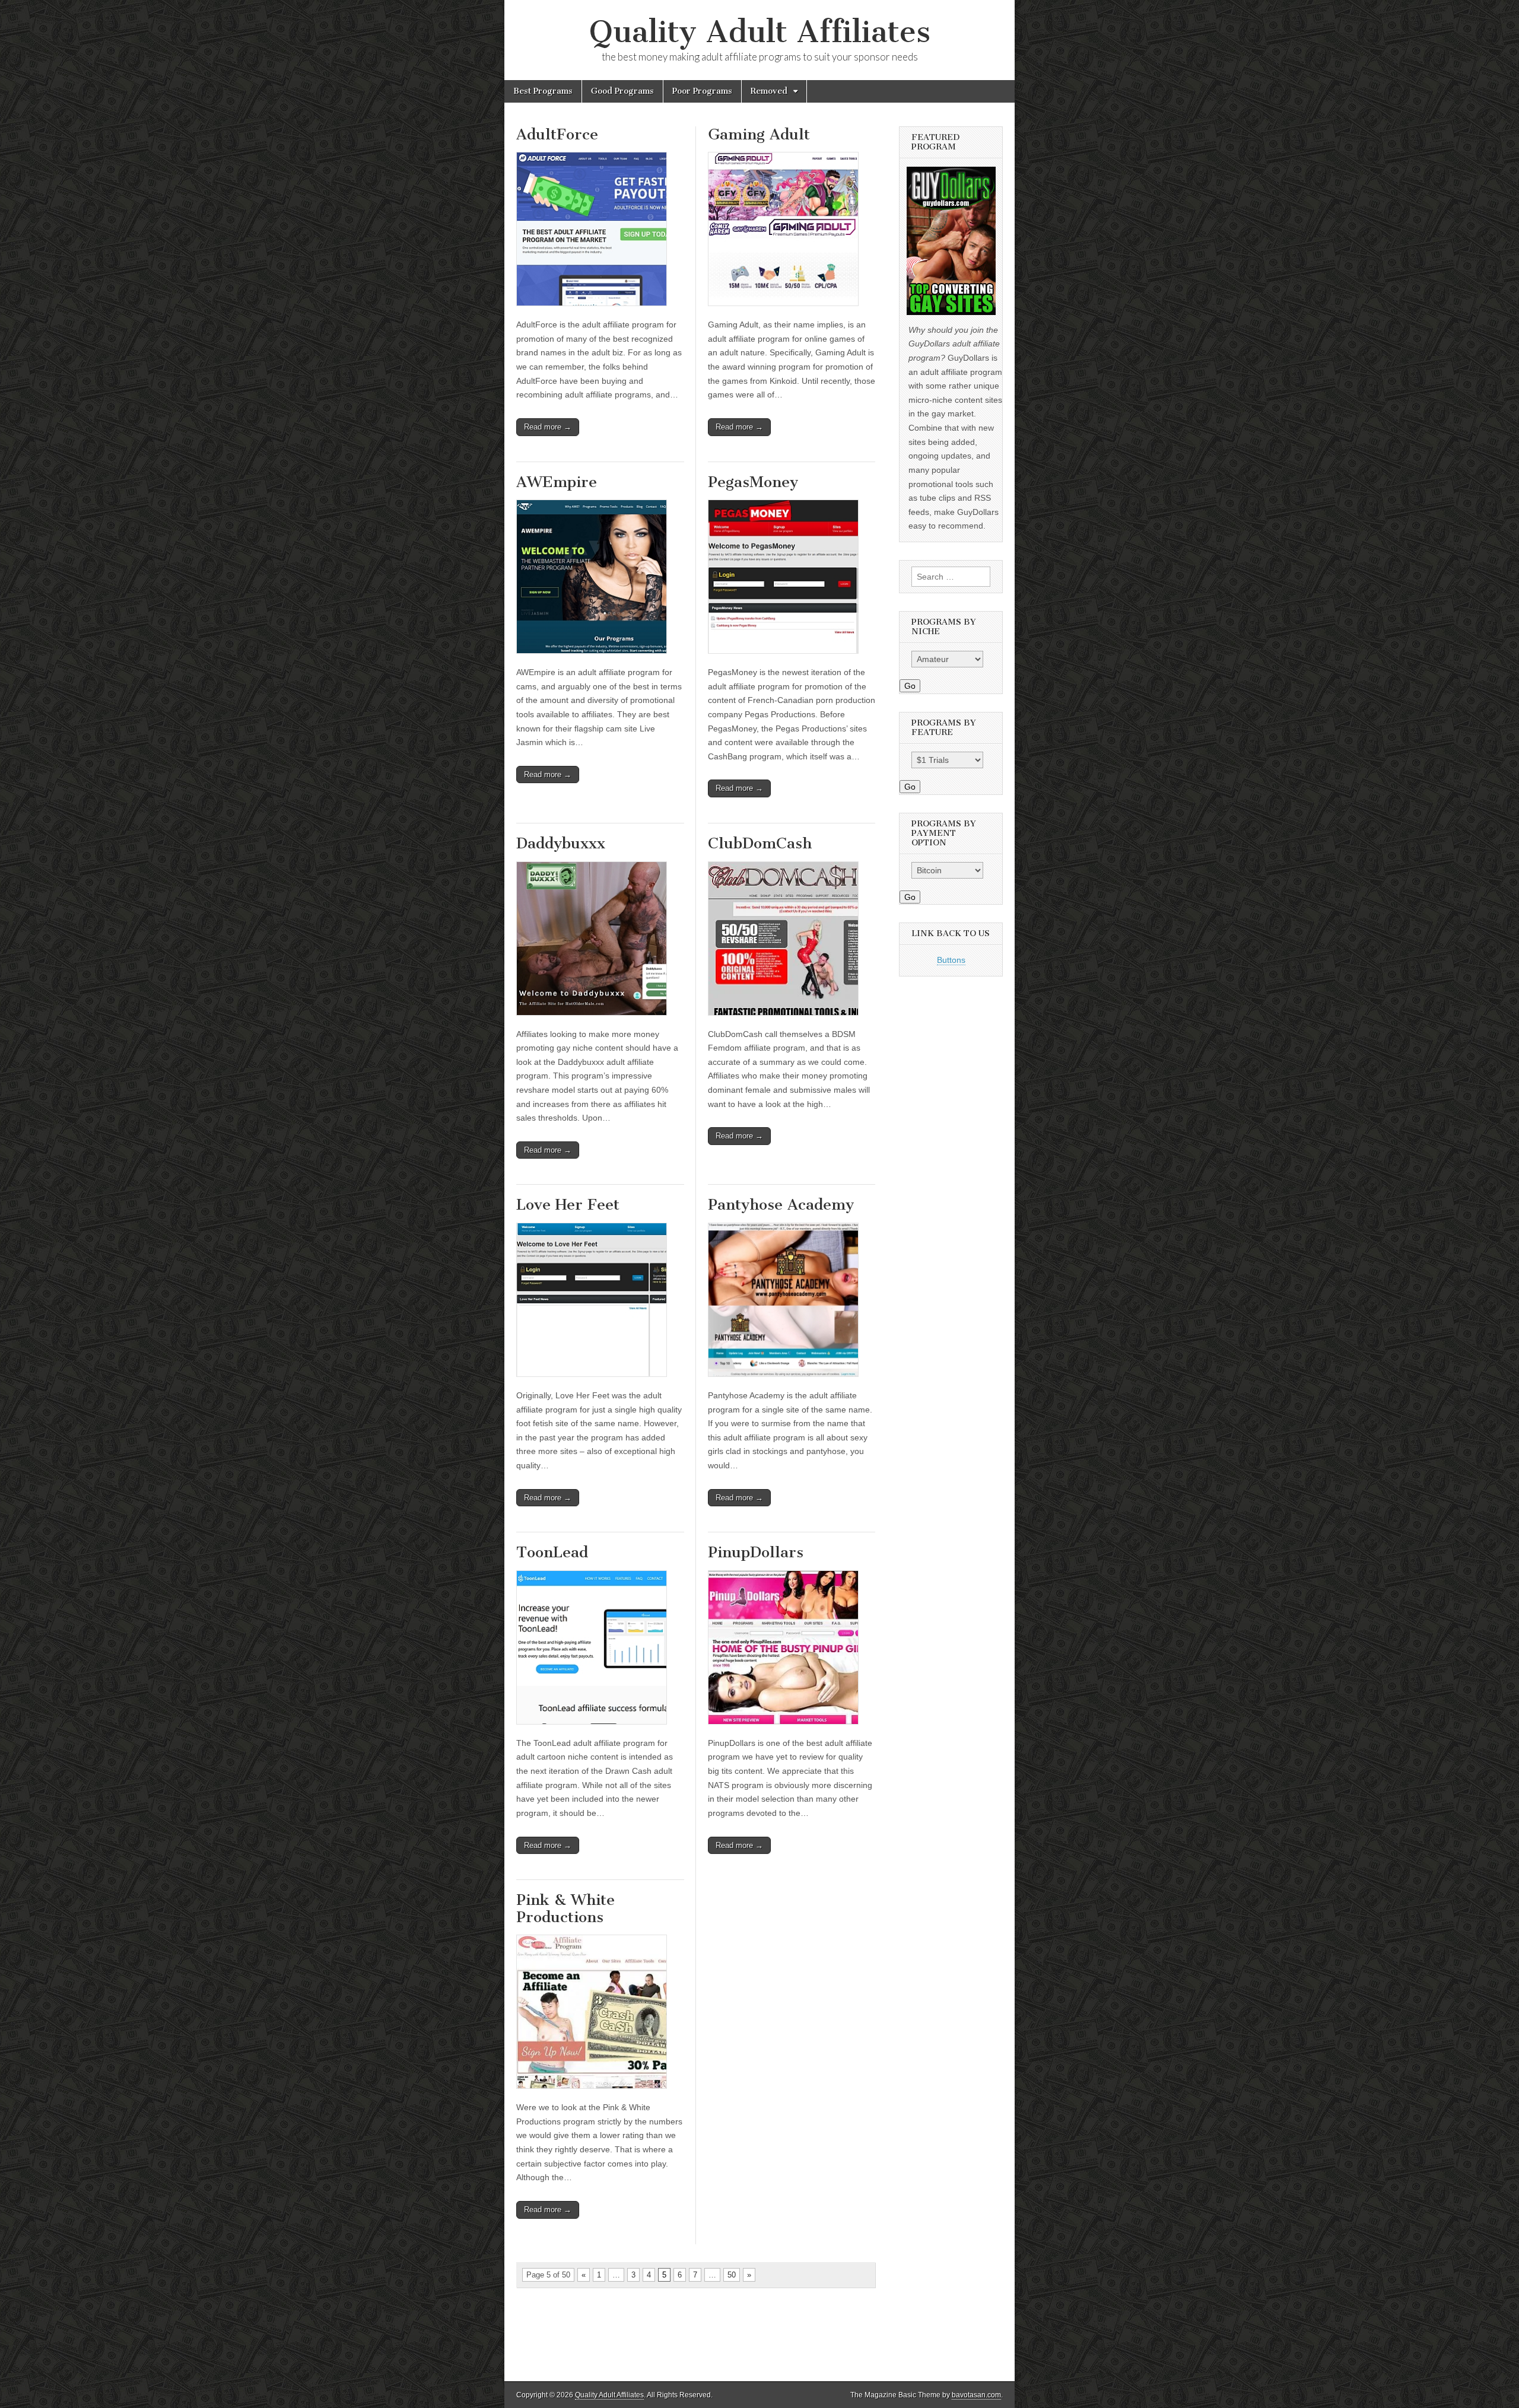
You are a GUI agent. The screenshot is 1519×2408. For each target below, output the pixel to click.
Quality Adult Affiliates (760, 32)
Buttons (951, 960)
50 (732, 2275)
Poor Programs (702, 91)
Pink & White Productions (565, 1908)
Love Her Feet (568, 1205)
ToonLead (552, 1552)
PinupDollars (756, 1552)
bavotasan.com (976, 2395)
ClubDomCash (760, 843)
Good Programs (622, 91)
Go (910, 686)
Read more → (548, 427)
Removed (769, 91)
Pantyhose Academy (781, 1205)
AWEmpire (557, 482)
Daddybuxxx (561, 843)
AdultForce (557, 134)
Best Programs (543, 91)
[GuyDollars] (951, 241)
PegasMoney (753, 482)
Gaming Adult (759, 134)
